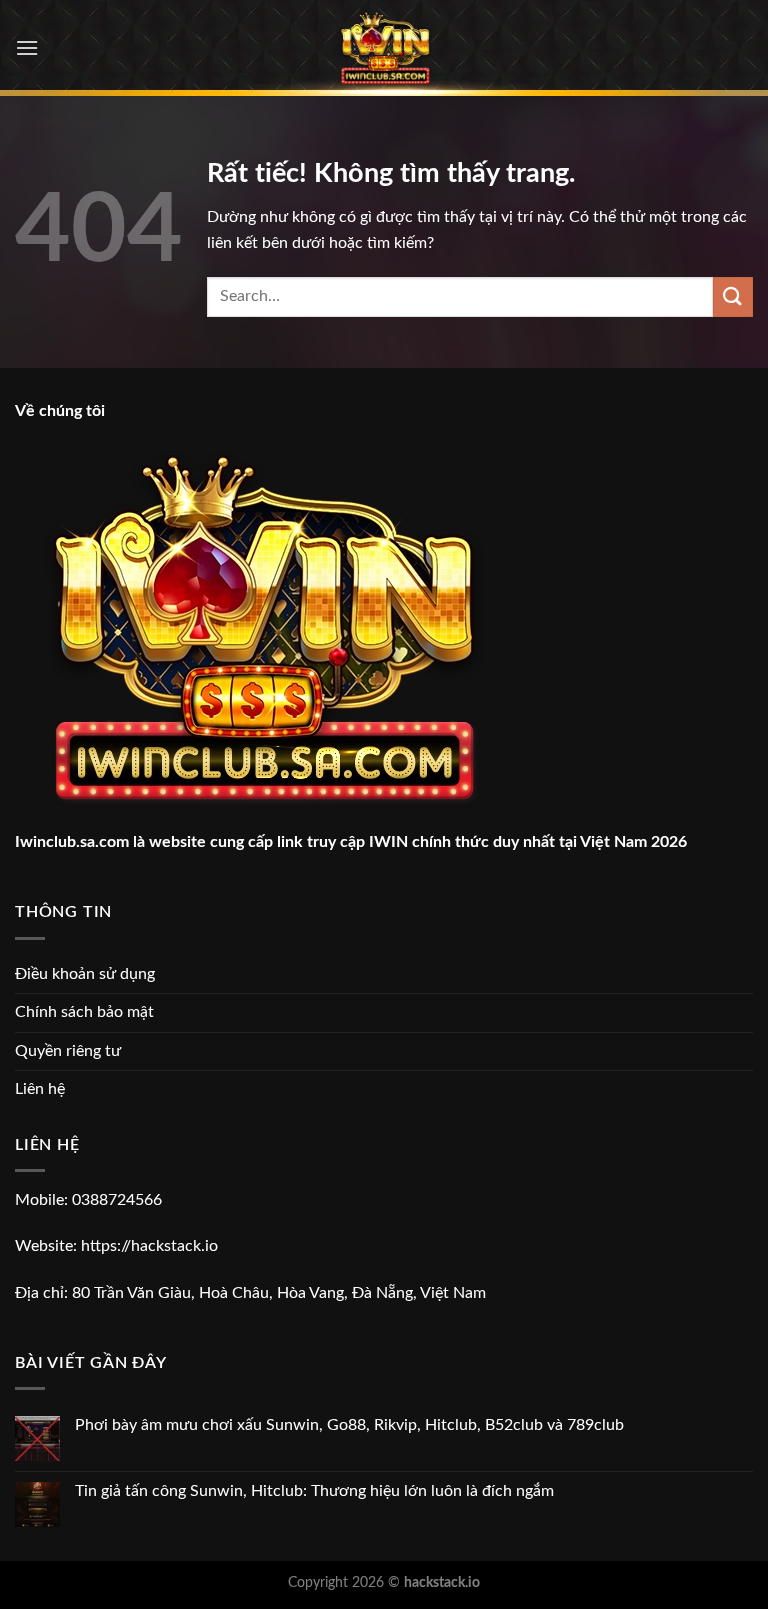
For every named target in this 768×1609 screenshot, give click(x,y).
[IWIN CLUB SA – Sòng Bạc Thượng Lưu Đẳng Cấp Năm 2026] (384, 48)
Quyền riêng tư (68, 1051)
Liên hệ (40, 1089)
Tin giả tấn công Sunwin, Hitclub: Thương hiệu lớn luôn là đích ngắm (314, 1491)
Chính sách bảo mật (84, 1012)
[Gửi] (733, 296)
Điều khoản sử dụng (85, 974)
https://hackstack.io (149, 1246)
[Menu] (27, 47)
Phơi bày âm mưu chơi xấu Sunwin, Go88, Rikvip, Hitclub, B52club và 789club (349, 1425)
